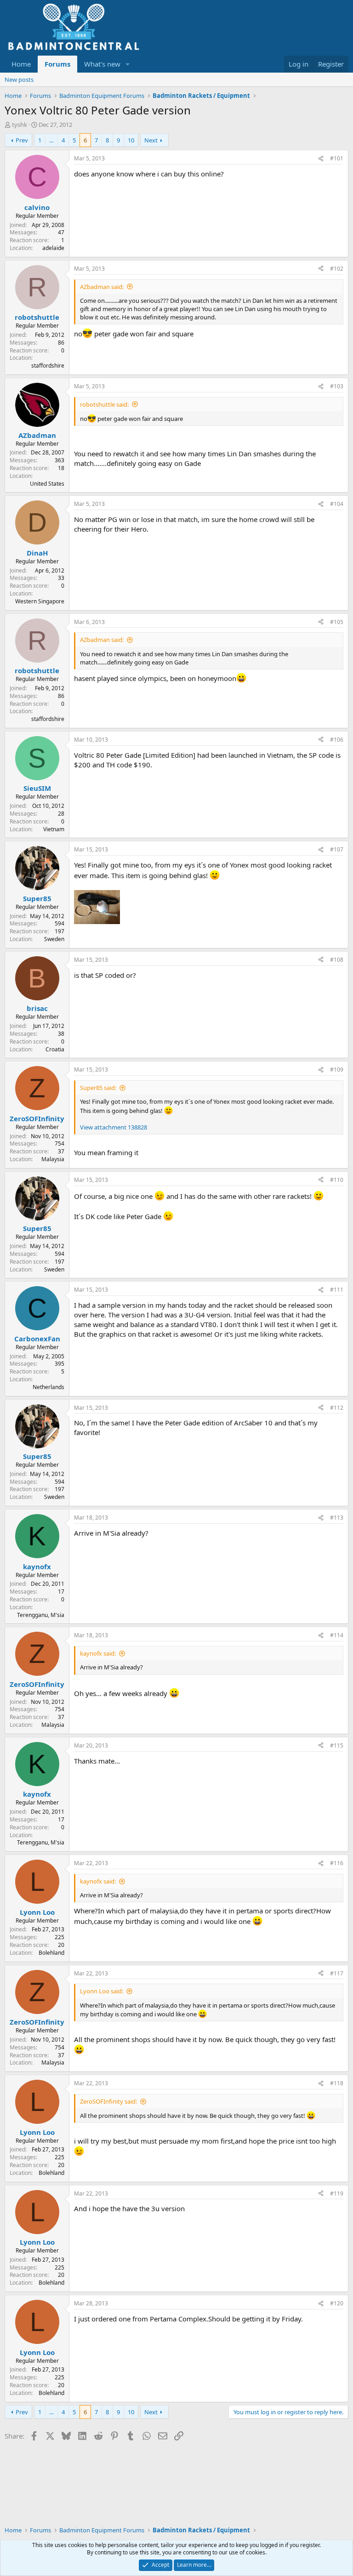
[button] (128, 64)
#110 (337, 1180)
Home (21, 64)
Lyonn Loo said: (102, 1991)
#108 (337, 960)
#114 (337, 1635)
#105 (337, 622)
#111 (337, 1290)
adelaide (53, 248)
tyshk (20, 125)
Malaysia (53, 1159)
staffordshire (48, 366)
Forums (57, 64)
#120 (337, 2303)
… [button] (51, 140)
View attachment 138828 (114, 1127)
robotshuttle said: (104, 404)
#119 (337, 2193)
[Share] (321, 159)
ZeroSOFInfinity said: (108, 2101)
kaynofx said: (98, 1653)
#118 (337, 2083)
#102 (337, 269)
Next (151, 140)
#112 (337, 1408)
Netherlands (48, 1387)
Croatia (55, 1049)
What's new (102, 64)
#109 (337, 1070)
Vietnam (54, 829)
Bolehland (51, 1953)
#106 (337, 740)
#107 (337, 849)
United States (47, 484)
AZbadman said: (102, 287)
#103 (337, 386)
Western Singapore (40, 601)
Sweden (54, 939)
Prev (22, 140)
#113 (337, 1518)
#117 (337, 1973)
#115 (337, 1745)
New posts (19, 79)
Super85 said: (98, 1088)
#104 (337, 504)
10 (131, 140)
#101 (337, 158)
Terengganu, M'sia (41, 1615)
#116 (337, 1863)
